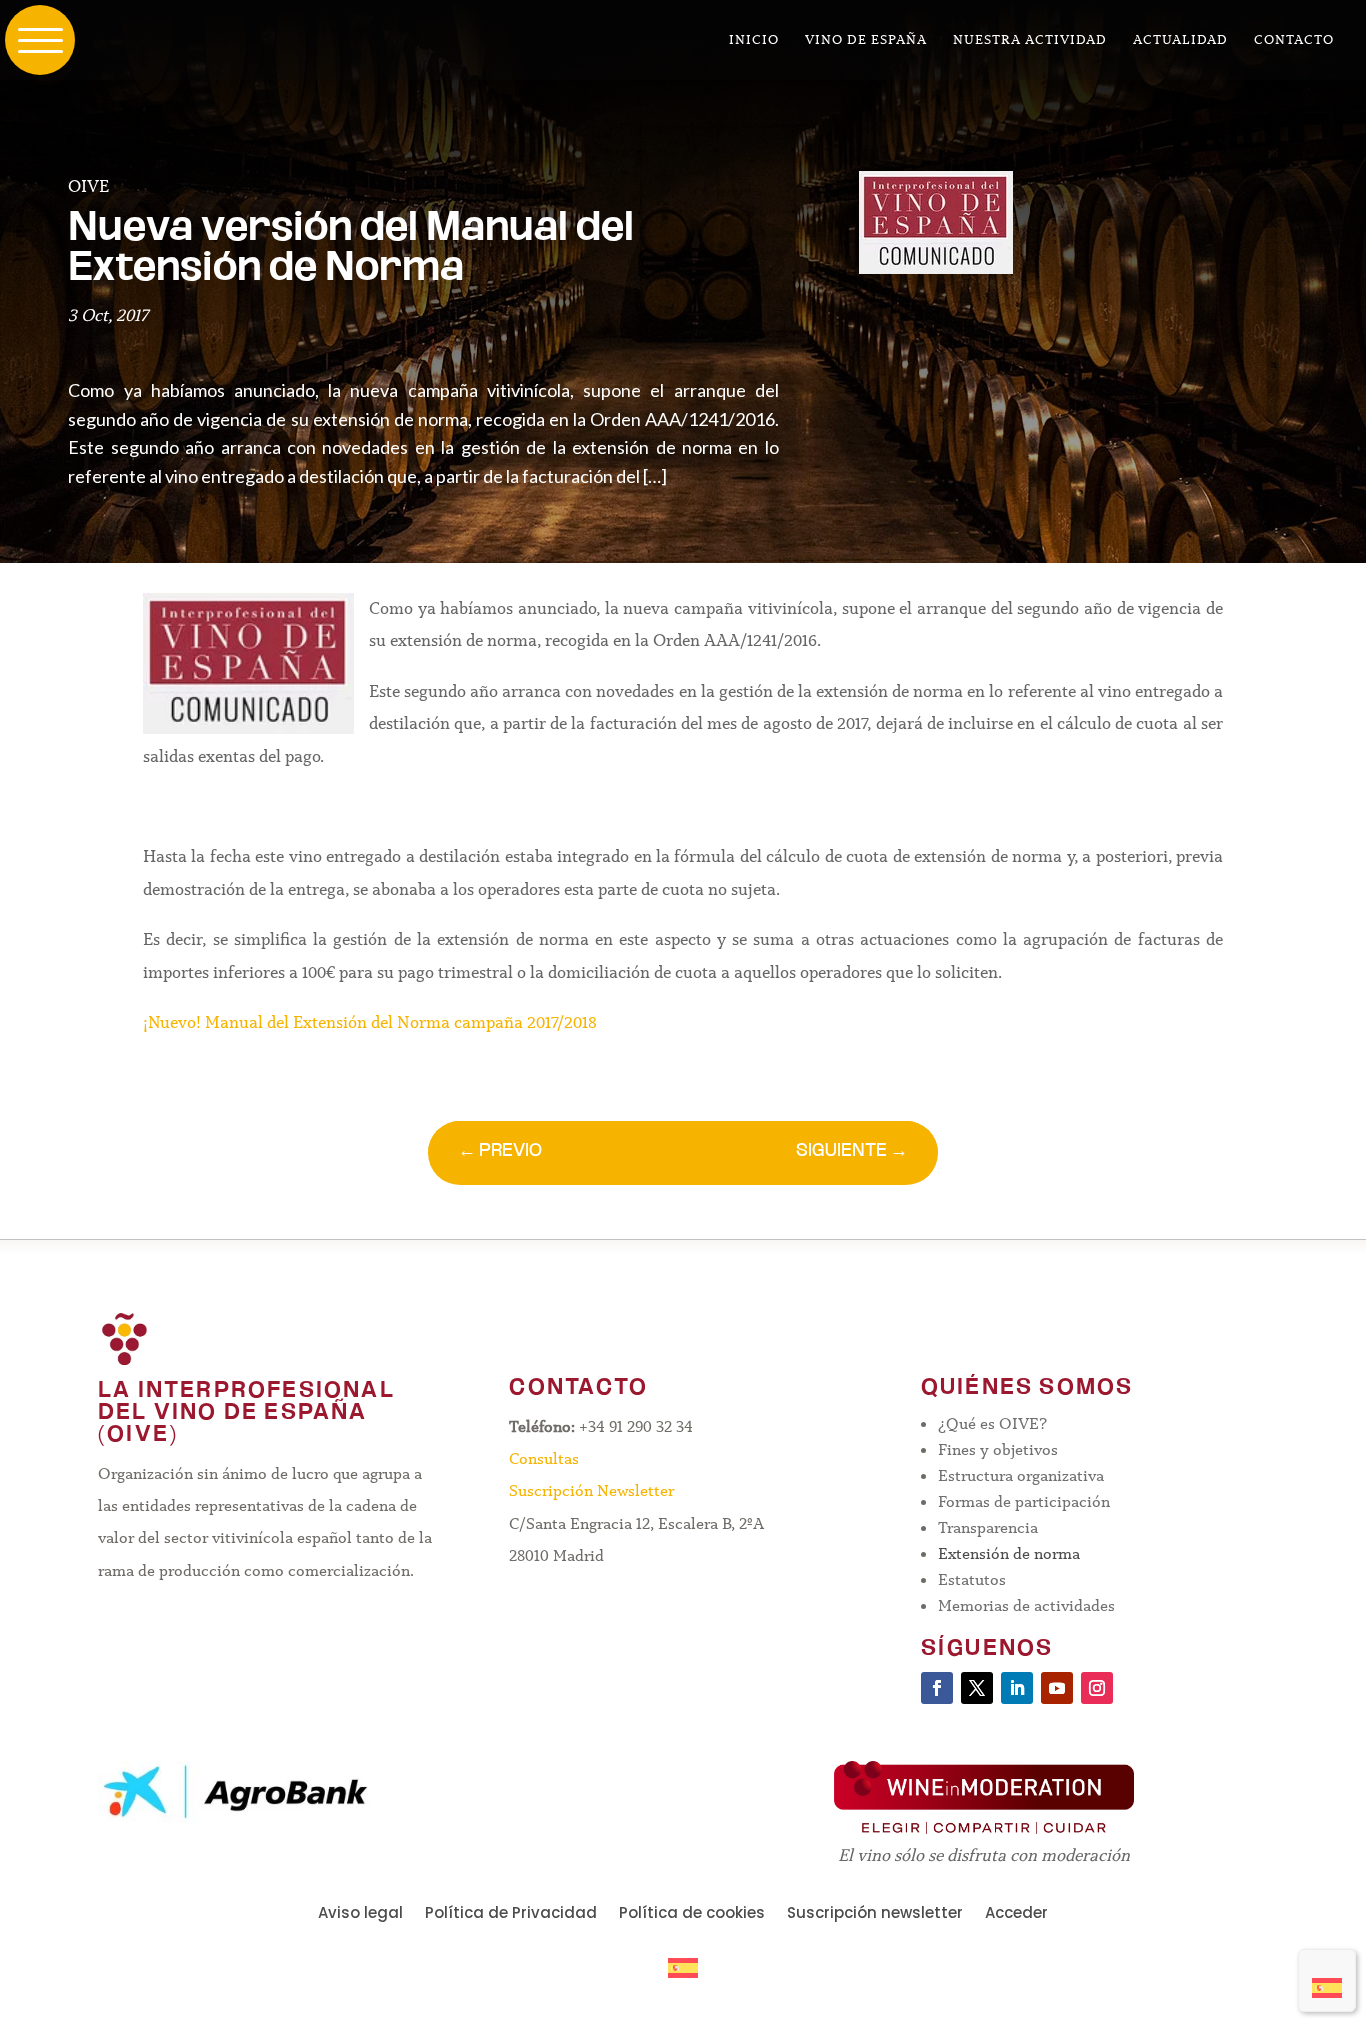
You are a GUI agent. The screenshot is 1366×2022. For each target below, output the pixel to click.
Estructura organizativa (1021, 1475)
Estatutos (972, 1579)
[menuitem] (1327, 1980)
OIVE (88, 186)
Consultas (544, 1458)
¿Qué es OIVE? (992, 1423)
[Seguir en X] (977, 1688)
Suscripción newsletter (875, 1914)
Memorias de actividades (1026, 1605)
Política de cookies (692, 1914)
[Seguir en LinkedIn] (1017, 1688)
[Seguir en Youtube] (1057, 1688)
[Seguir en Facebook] (937, 1688)
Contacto (1294, 40)
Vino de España (866, 40)
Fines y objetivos (998, 1449)
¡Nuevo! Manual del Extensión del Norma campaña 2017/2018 (370, 1022)
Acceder (1016, 1914)
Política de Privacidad (511, 1914)
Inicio (754, 40)
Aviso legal (360, 1914)
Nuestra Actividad (1030, 40)
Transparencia (988, 1527)
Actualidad (1180, 40)
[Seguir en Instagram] (1097, 1688)
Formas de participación (1024, 1501)
